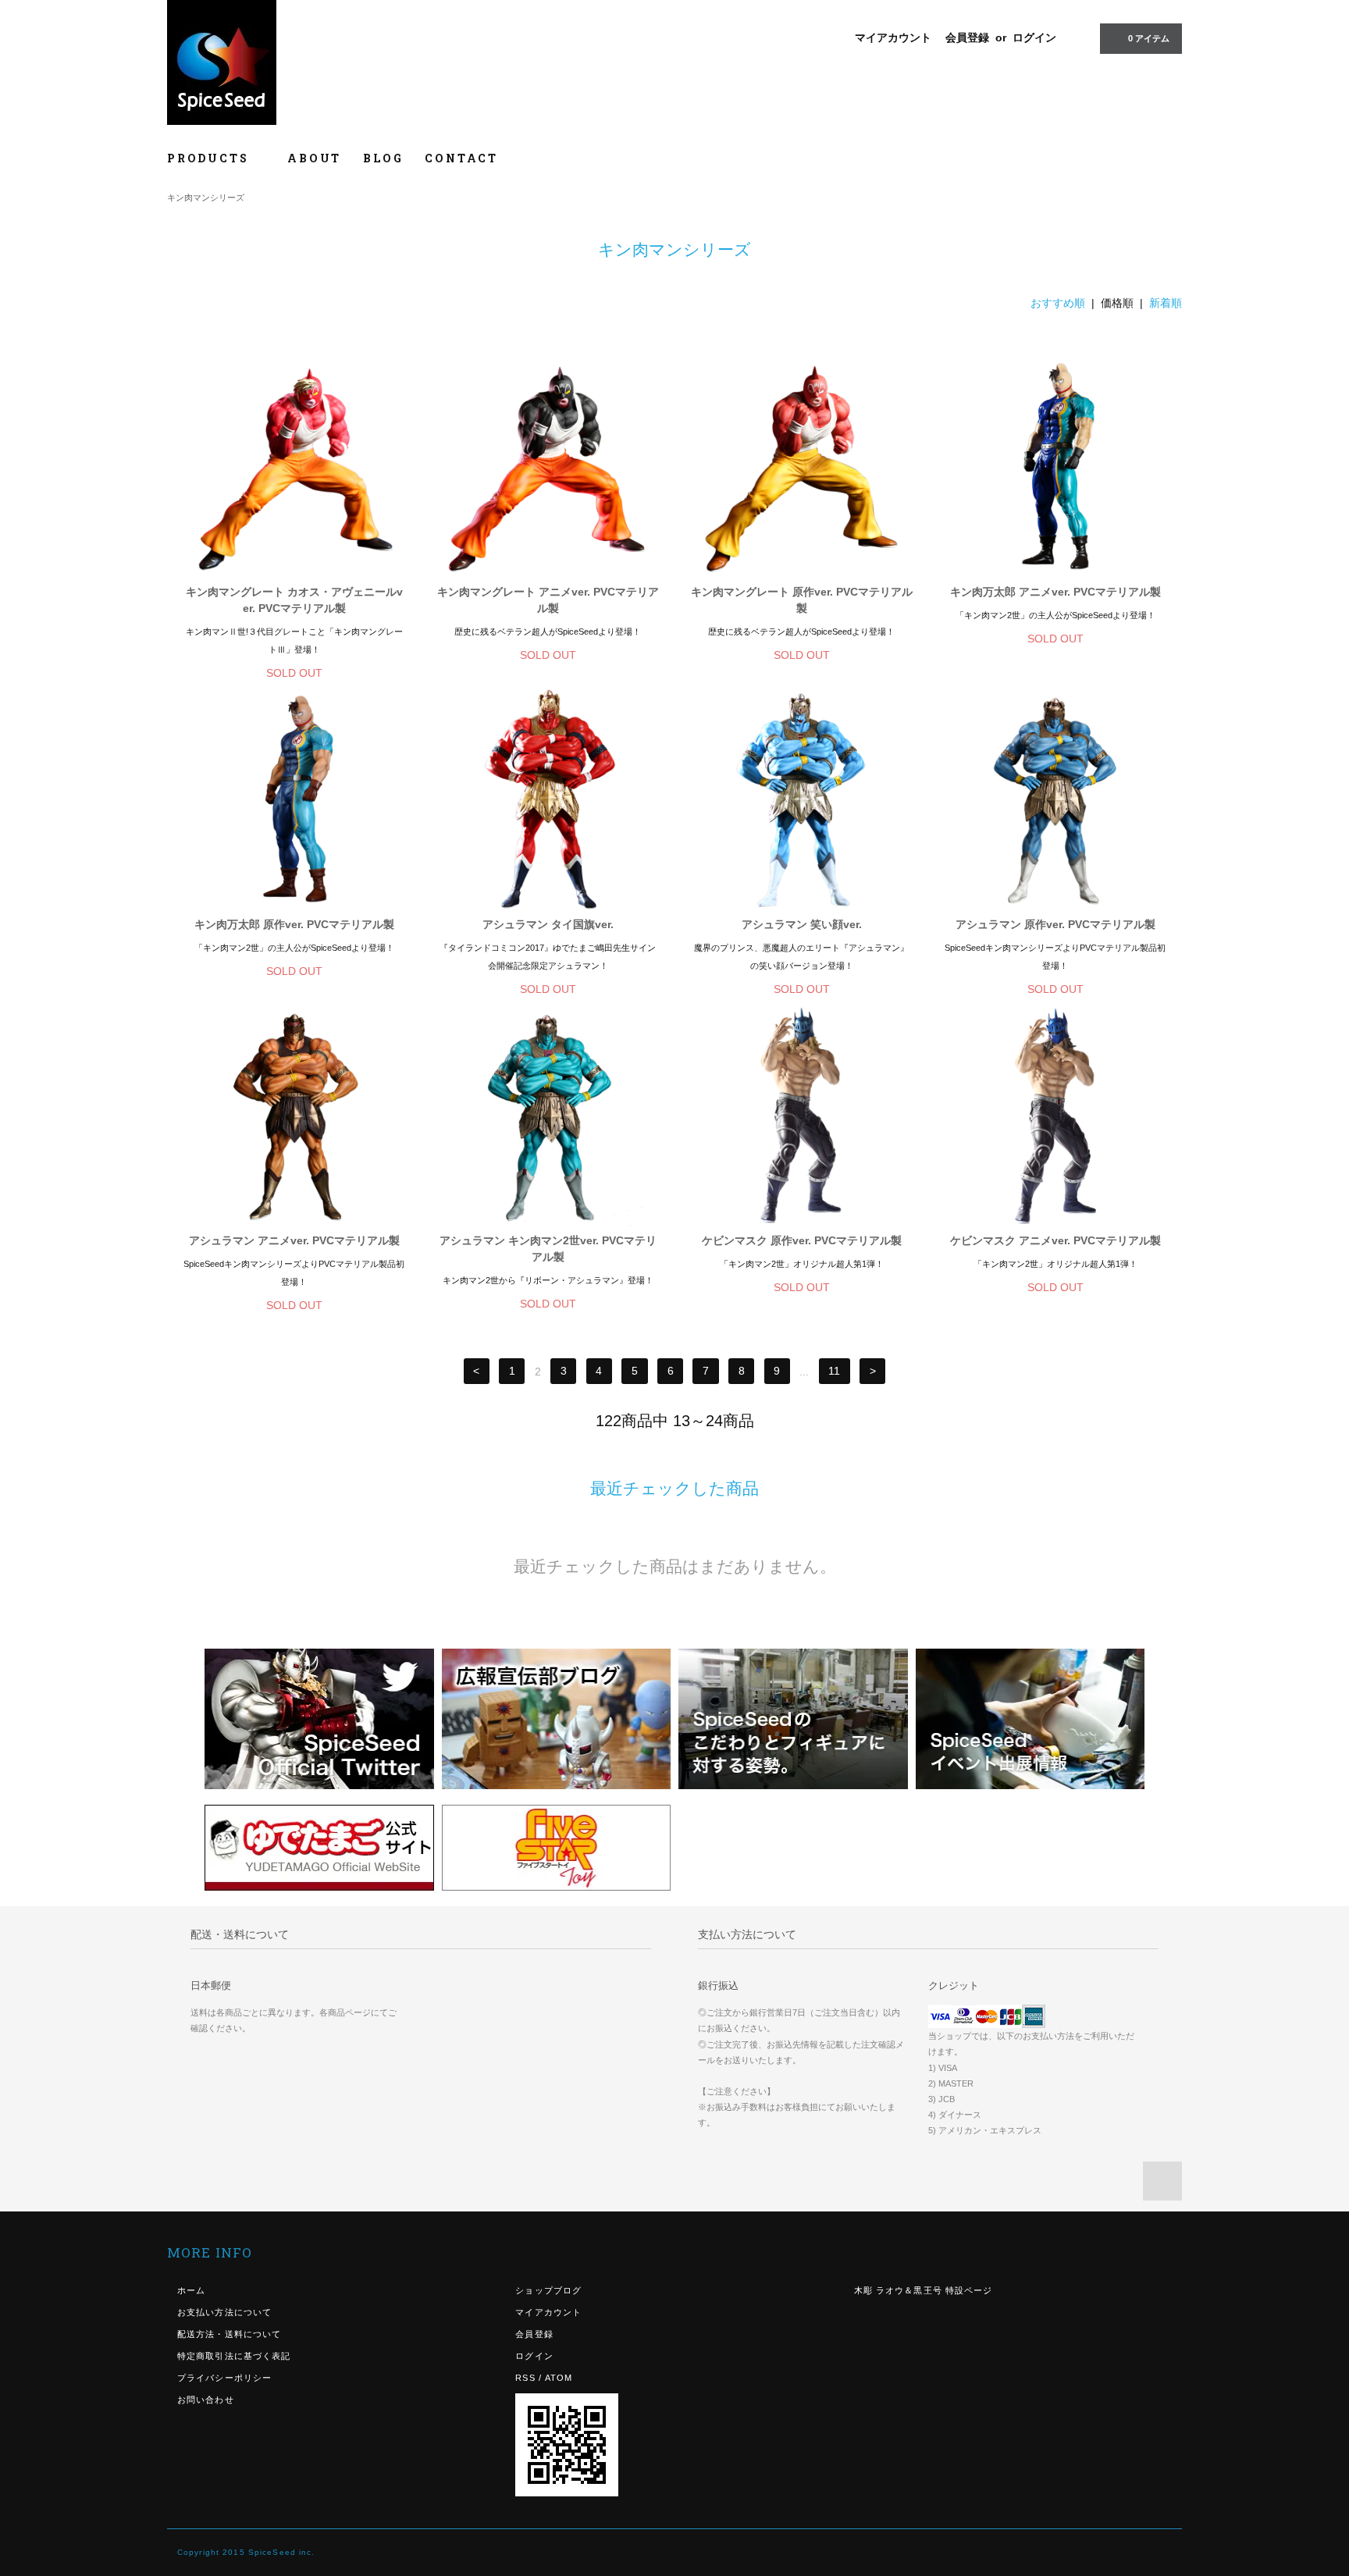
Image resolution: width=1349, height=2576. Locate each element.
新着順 (1166, 303)
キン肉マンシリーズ (206, 197)
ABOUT (314, 158)
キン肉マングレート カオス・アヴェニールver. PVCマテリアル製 (294, 600)
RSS (525, 2378)
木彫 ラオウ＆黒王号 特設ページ (924, 2290)
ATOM (559, 2378)
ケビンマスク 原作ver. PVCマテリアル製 (802, 1240)
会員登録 (967, 37)
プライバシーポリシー (224, 2378)
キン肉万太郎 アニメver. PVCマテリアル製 (1055, 592)
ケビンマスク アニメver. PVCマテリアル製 (1055, 1240)
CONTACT (461, 158)
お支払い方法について (224, 2312)
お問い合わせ (206, 2400)
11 (834, 1372)
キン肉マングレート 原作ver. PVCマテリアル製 (802, 600)
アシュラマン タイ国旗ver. (548, 924)
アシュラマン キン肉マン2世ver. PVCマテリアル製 (548, 1249)
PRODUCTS (210, 158)
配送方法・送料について (229, 2334)
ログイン (1034, 37)
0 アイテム (1149, 38)
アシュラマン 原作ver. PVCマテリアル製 (1055, 924)
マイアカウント (893, 37)
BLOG (383, 158)
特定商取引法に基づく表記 (234, 2356)
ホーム (191, 2290)
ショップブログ (548, 2290)
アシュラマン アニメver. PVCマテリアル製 (294, 1240)
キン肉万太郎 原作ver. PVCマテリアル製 (294, 924)
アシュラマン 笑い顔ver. (802, 924)
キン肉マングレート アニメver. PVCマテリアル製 (548, 600)
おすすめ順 (1058, 303)
